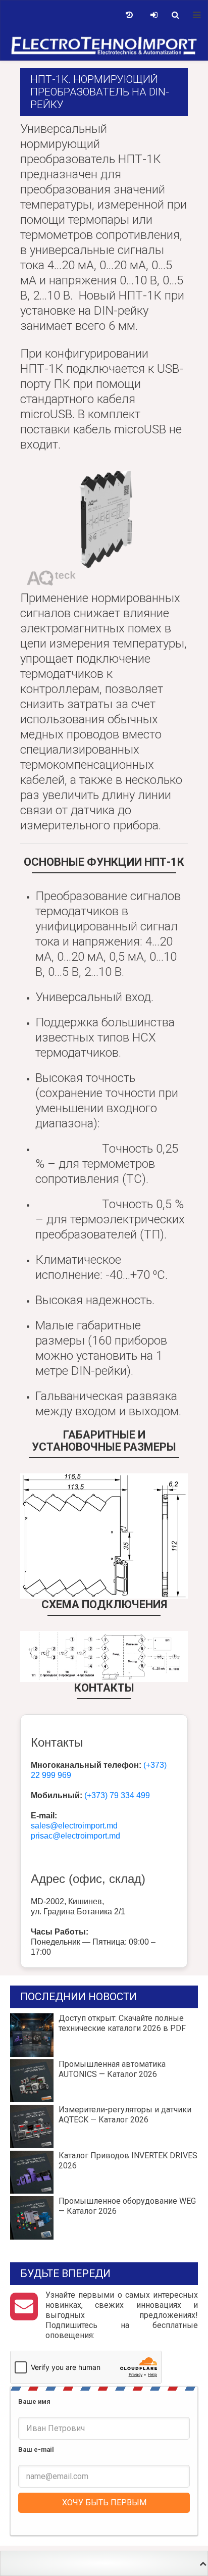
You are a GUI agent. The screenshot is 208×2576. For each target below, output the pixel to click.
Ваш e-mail (36, 2449)
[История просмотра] (129, 15)
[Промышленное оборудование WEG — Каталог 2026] (104, 2218)
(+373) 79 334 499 (117, 1795)
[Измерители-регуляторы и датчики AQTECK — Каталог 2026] (104, 2126)
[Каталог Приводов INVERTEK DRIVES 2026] (104, 2172)
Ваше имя (34, 2401)
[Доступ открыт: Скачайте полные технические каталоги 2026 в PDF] (104, 2035)
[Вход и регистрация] (154, 15)
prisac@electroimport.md (75, 1836)
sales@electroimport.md (74, 1826)
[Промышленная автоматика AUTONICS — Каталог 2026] (104, 2081)
